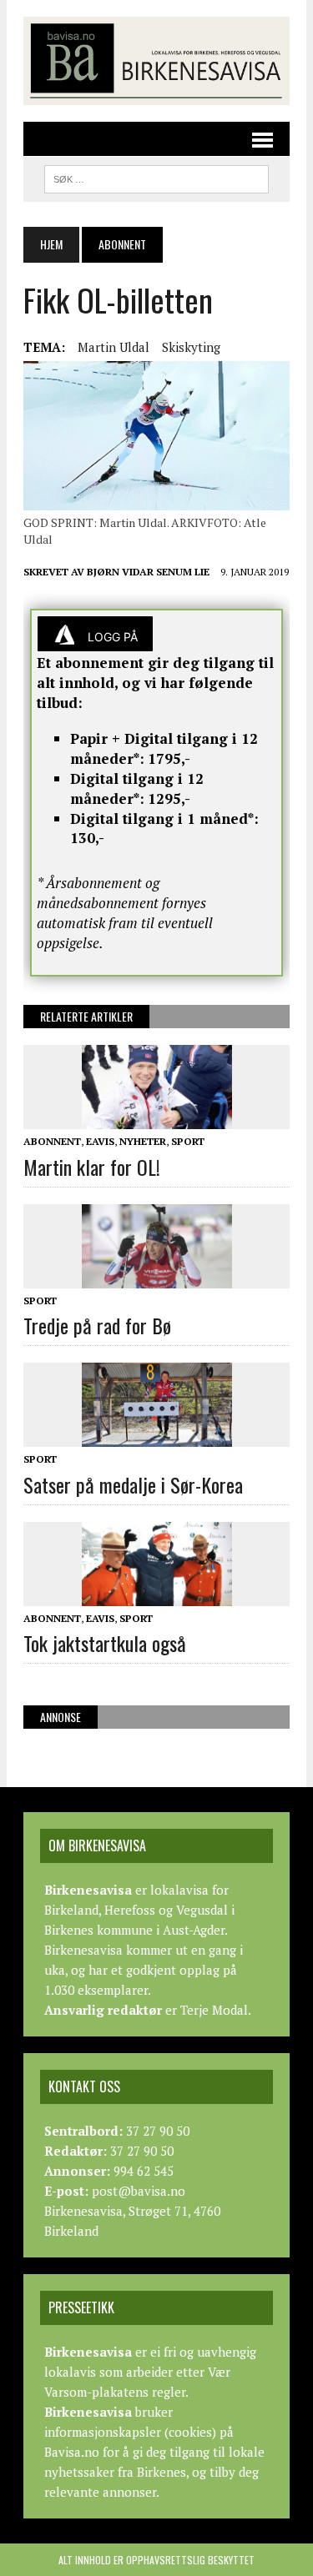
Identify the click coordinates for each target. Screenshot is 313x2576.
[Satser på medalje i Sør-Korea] (157, 1436)
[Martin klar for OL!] (157, 1118)
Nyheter (143, 1141)
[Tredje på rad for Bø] (157, 1277)
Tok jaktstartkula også (105, 1643)
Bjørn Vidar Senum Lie (148, 572)
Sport (188, 1141)
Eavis (100, 1141)
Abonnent (52, 1141)
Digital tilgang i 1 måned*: (164, 818)
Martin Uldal (114, 347)
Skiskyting (191, 347)
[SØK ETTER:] (156, 177)
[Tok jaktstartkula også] (157, 1594)
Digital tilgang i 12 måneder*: (137, 788)
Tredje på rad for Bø (97, 1325)
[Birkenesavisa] (156, 61)
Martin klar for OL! (92, 1167)
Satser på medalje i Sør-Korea (133, 1484)
